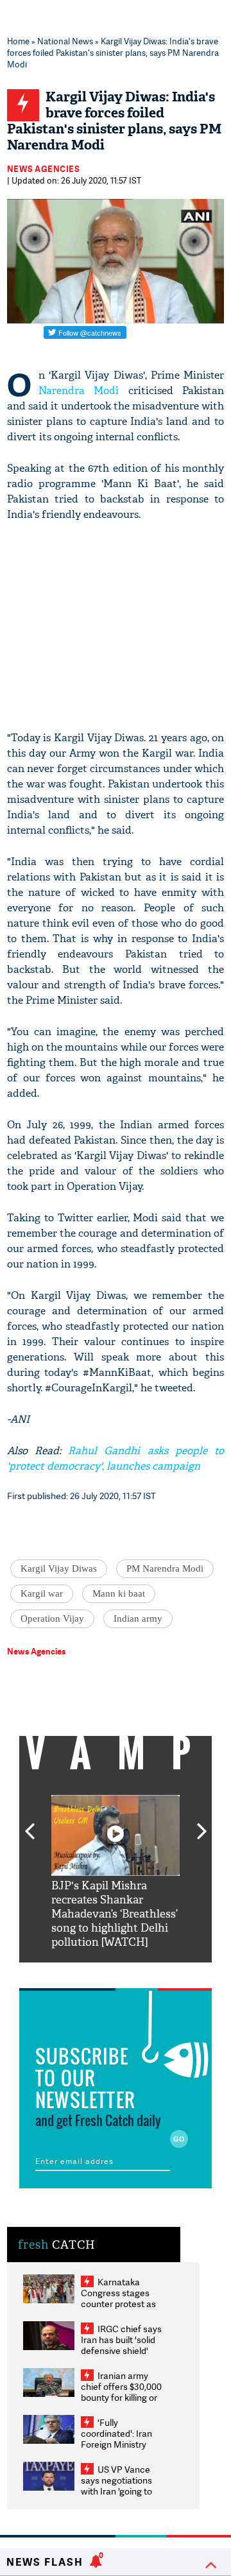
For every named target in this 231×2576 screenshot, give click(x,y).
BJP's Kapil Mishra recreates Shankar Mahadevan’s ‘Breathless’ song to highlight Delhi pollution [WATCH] (115, 1914)
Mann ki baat (119, 1593)
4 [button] (135, 1972)
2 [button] (96, 1972)
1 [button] (77, 1972)
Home (18, 41)
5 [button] (154, 1972)
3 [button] (116, 1972)
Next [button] (202, 1824)
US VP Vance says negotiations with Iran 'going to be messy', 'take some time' (116, 2491)
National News (65, 41)
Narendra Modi (79, 391)
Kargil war (42, 1593)
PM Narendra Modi (165, 1568)
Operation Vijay (52, 1619)
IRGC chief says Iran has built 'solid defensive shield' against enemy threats (121, 2350)
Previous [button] (30, 1824)
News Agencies (44, 169)
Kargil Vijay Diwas (59, 1568)
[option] (116, 1872)
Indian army (138, 1619)
